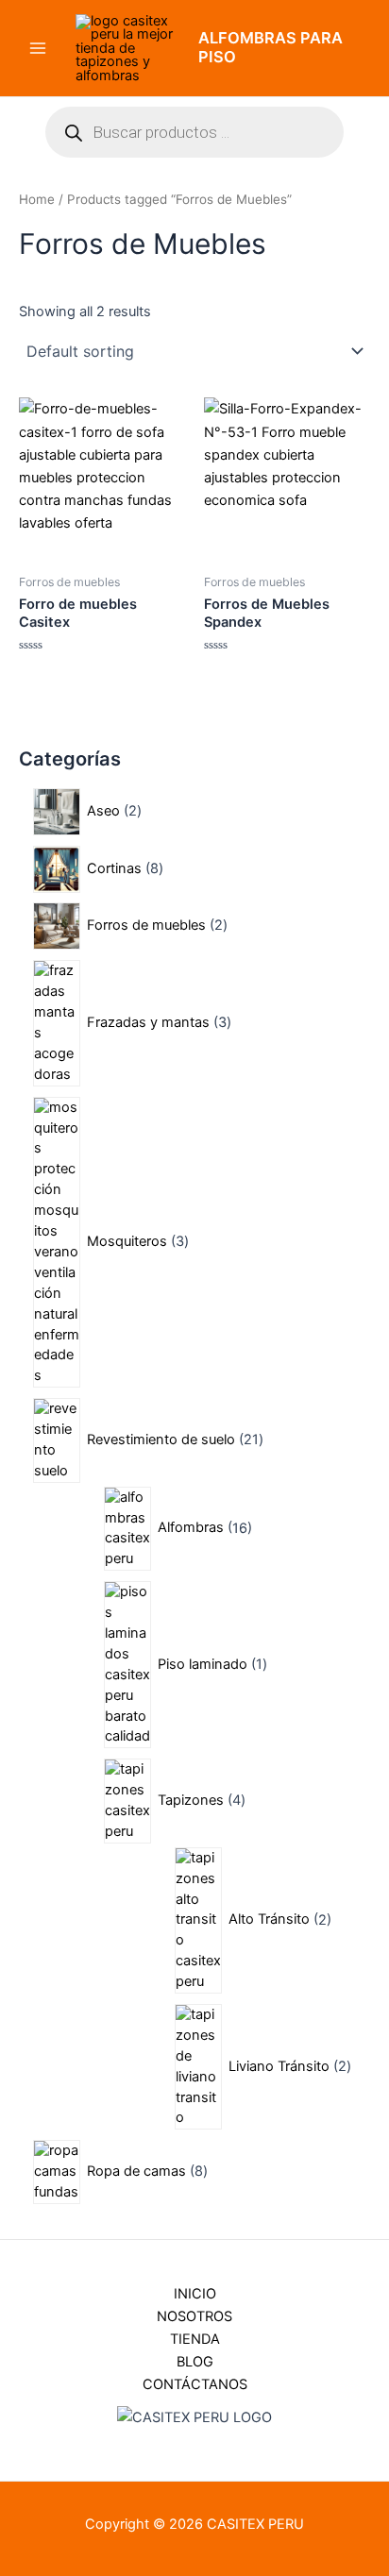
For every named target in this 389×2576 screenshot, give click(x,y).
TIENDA (195, 2339)
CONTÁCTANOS (195, 2384)
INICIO (195, 2294)
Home (37, 199)
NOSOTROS (194, 2316)
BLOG (195, 2362)
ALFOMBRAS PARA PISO (271, 47)
